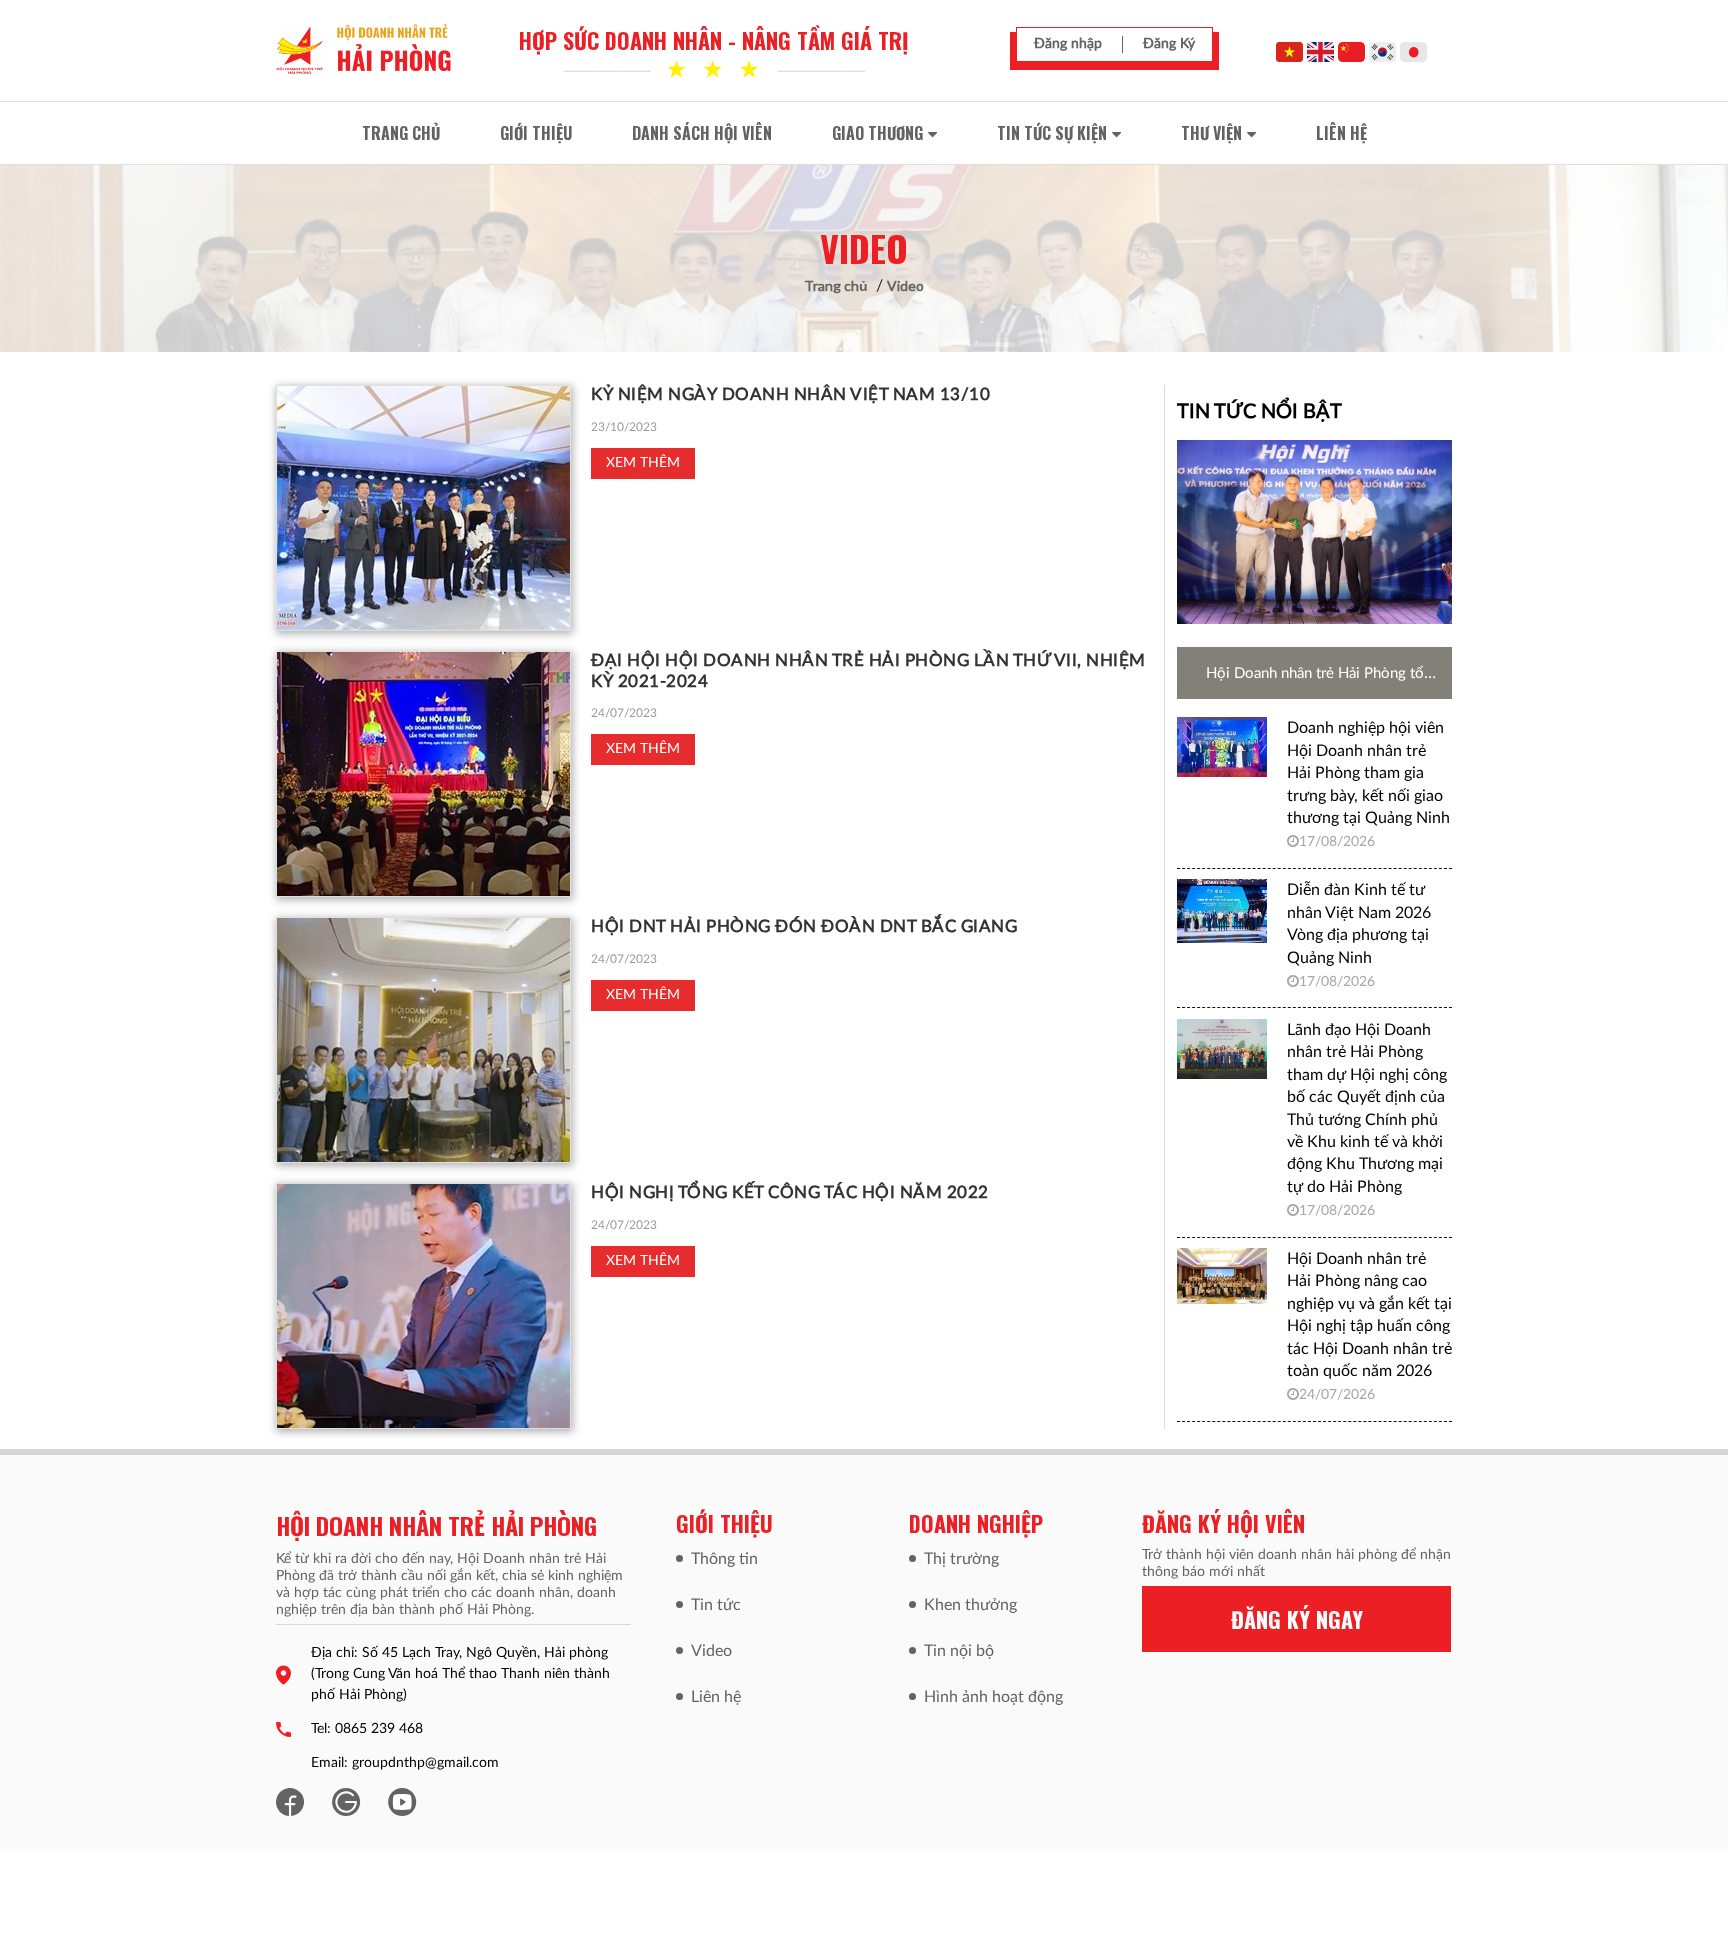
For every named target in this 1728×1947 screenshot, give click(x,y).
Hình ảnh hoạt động (993, 1697)
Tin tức (716, 1605)
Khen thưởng (970, 1605)
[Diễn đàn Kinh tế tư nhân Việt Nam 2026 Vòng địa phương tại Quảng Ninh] (1222, 910)
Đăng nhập (1068, 44)
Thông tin (724, 1559)
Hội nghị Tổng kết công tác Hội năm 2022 (790, 1192)
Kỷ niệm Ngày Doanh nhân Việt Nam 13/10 (790, 394)
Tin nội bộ (959, 1651)
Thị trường (961, 1559)
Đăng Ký (1169, 44)
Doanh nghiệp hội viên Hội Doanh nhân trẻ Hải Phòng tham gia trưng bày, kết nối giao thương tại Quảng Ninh (1368, 773)
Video (905, 285)
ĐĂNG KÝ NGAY (1297, 1619)
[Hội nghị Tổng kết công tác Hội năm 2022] (423, 1306)
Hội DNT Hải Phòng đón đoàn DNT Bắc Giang (804, 926)
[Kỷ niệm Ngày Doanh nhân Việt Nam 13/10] (423, 508)
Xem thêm (643, 463)
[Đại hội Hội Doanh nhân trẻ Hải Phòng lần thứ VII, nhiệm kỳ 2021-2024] (423, 774)
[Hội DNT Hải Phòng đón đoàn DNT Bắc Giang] (423, 1040)
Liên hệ (716, 1697)
